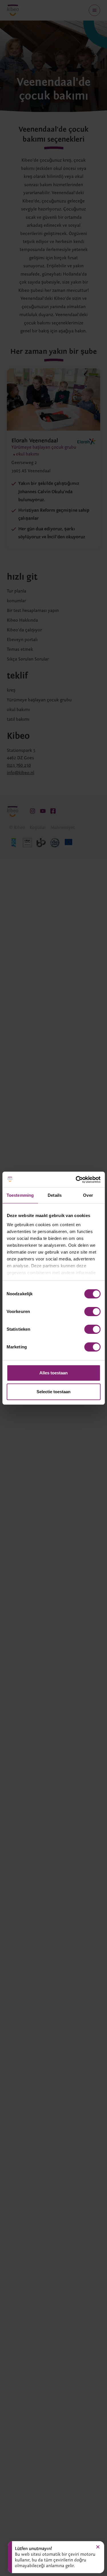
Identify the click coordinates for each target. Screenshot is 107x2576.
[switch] (92, 1312)
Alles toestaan (53, 1373)
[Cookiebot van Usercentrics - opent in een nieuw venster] (76, 1180)
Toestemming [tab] (20, 1195)
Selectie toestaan (53, 1392)
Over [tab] (88, 1195)
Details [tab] (55, 1195)
